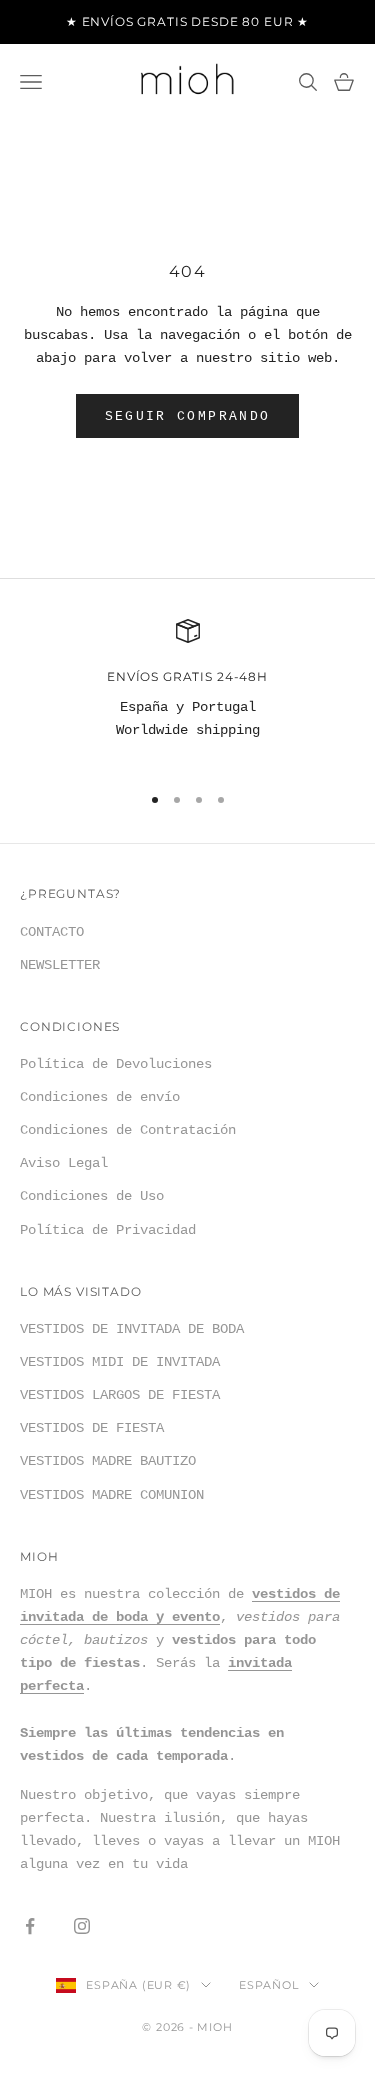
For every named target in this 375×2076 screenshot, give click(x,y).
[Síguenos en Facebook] (30, 1926)
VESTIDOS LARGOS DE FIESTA (120, 1395)
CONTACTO (52, 932)
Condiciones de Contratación (128, 1130)
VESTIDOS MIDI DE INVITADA (120, 1362)
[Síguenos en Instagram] (82, 1926)
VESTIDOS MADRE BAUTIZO (108, 1461)
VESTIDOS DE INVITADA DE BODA (132, 1329)
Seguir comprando (187, 416)
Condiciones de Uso (92, 1196)
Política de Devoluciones (116, 1064)
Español (268, 1985)
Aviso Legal (64, 1163)
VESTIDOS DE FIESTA (92, 1428)
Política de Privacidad (108, 1230)
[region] (187, 692)
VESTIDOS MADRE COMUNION (112, 1495)
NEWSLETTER (60, 965)
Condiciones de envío (100, 1097)
